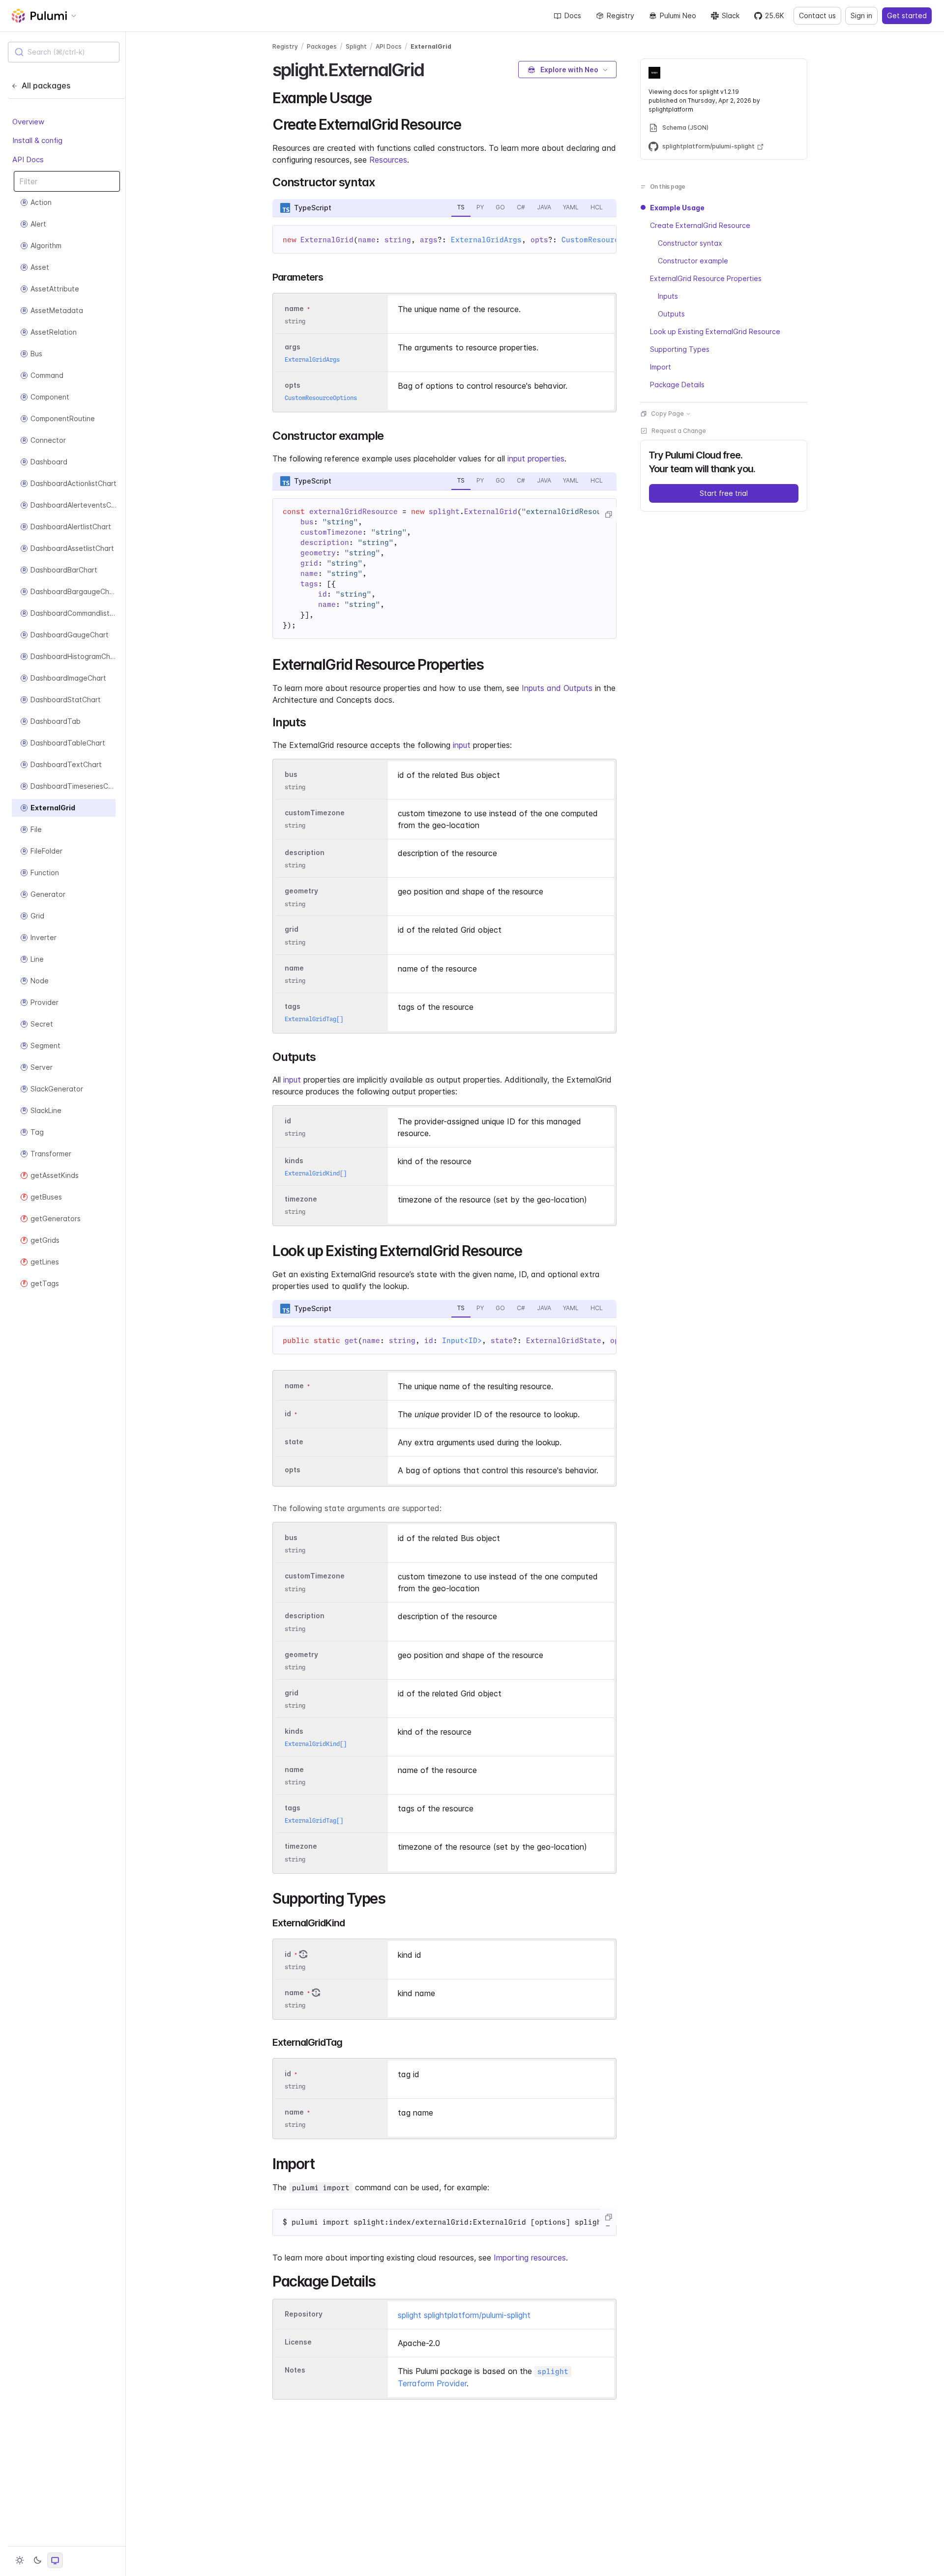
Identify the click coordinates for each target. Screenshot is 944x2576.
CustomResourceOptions (608, 240)
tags (293, 1006)
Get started (907, 15)
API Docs (28, 159)
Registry (620, 15)
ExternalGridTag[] (314, 1019)
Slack (731, 15)
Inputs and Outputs (557, 688)
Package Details (677, 385)
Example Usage (677, 208)
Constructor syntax (690, 243)
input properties (536, 458)
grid (292, 930)
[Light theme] (20, 2560)
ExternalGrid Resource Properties (706, 278)
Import (661, 367)
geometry (301, 891)
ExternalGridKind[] (316, 1173)
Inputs (668, 296)
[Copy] (608, 515)
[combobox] (64, 52)
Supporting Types (680, 349)
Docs (573, 15)
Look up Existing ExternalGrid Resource (715, 331)
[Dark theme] (37, 2560)
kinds (294, 1160)
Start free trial (724, 493)
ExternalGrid (431, 46)
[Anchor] (432, 68)
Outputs (671, 314)
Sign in (861, 15)
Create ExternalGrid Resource (700, 225)
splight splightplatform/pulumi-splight (464, 2315)
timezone (301, 1199)
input (462, 745)
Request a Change (679, 431)
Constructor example (693, 261)
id (288, 1121)
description (305, 852)
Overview (28, 122)
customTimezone (315, 813)
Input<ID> (462, 1341)
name (294, 968)
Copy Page (667, 414)
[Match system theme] (55, 2560)
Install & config (37, 140)
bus (291, 774)
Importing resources (530, 2258)
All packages (46, 86)
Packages (322, 46)
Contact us (817, 15)
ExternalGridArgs (486, 240)
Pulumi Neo (678, 15)
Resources (388, 160)
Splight (356, 46)
